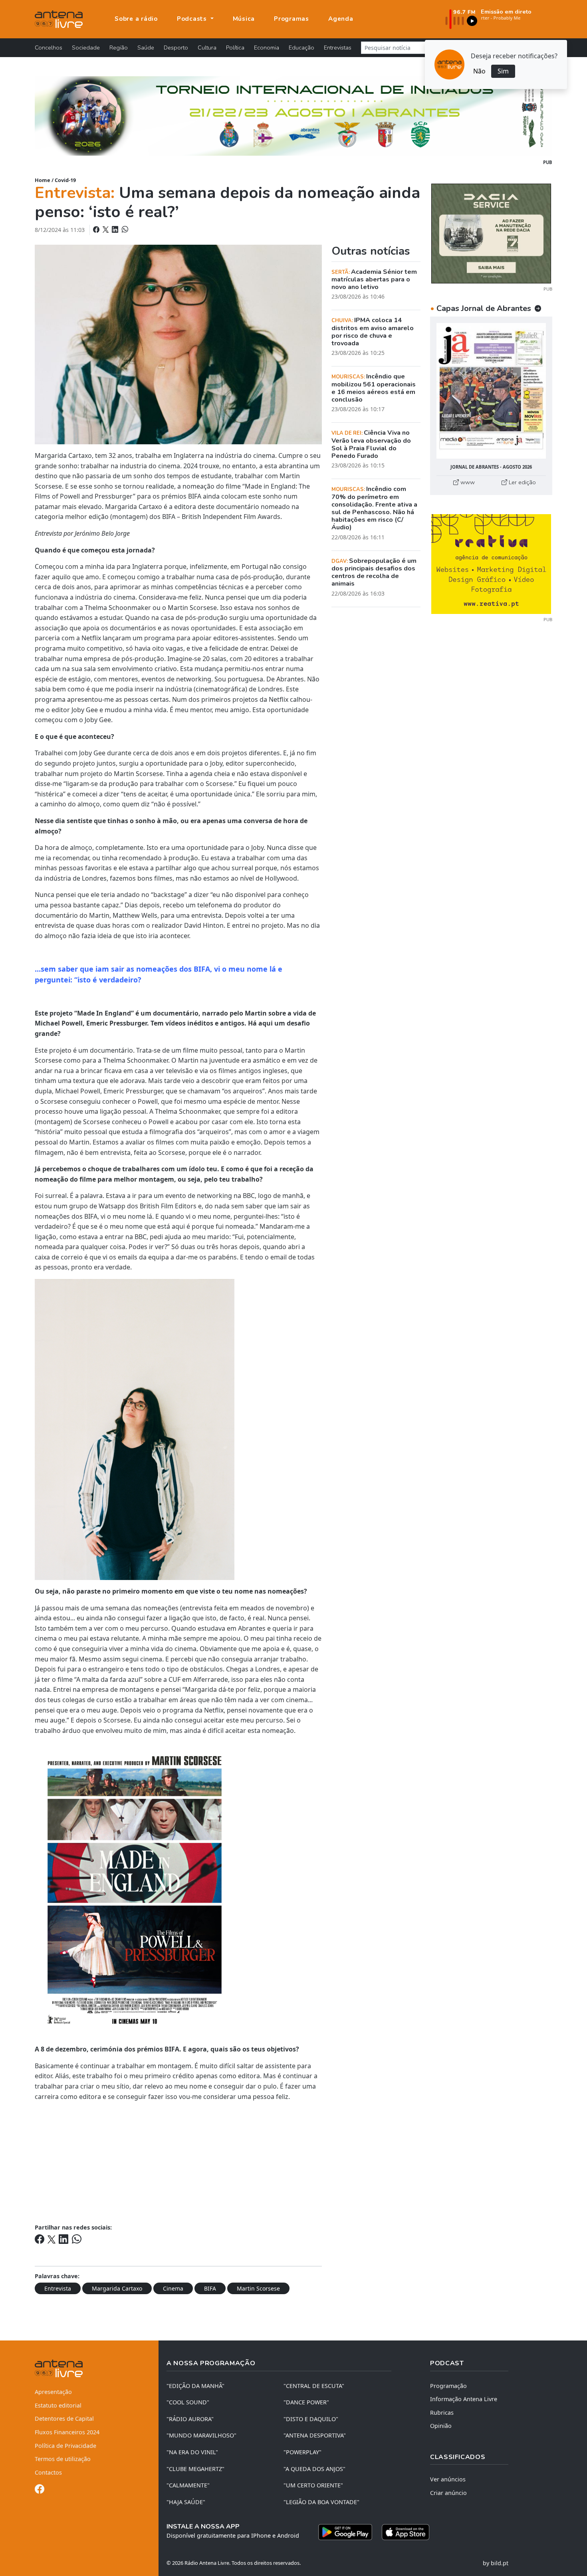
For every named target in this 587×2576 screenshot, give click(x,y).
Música (244, 19)
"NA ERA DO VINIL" (192, 2452)
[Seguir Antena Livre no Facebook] (40, 2490)
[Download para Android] (345, 2532)
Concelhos (49, 48)
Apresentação (53, 2392)
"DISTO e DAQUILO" (311, 2419)
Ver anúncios (448, 2479)
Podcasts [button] (193, 19)
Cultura (207, 48)
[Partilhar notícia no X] (106, 230)
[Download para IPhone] (406, 2532)
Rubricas (442, 2413)
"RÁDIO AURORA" (190, 2419)
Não (479, 71)
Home (43, 180)
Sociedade (86, 48)
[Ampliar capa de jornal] (491, 391)
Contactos (48, 2472)
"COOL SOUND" (188, 2402)
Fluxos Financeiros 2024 (67, 2432)
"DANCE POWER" (306, 2402)
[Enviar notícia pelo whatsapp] (124, 230)
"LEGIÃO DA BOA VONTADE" (321, 2502)
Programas (292, 19)
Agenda (341, 19)
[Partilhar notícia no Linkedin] (116, 230)
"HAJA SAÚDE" (186, 2502)
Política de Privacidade (65, 2446)
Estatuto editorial (58, 2405)
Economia (267, 48)
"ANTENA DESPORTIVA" (315, 2435)
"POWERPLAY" (302, 2452)
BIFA (210, 2288)
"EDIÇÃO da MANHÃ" (195, 2386)
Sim (503, 71)
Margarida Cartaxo (117, 2288)
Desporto (176, 48)
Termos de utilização (63, 2459)
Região (119, 48)
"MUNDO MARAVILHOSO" (201, 2435)
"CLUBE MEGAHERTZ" (195, 2469)
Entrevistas (338, 48)
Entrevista (58, 2288)
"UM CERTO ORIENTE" (313, 2485)
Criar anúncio (448, 2493)
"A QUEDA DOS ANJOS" (314, 2469)
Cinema (173, 2288)
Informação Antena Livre (464, 2399)
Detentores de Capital (64, 2419)
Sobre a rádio (136, 19)
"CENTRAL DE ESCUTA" (314, 2386)
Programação (448, 2386)
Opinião (441, 2426)
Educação (301, 48)
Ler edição (522, 482)
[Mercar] (491, 233)
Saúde (146, 48)
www (467, 482)
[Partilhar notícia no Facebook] (97, 230)
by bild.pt (496, 2563)
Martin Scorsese (258, 2288)
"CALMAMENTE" (188, 2485)
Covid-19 (65, 180)
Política (235, 48)
